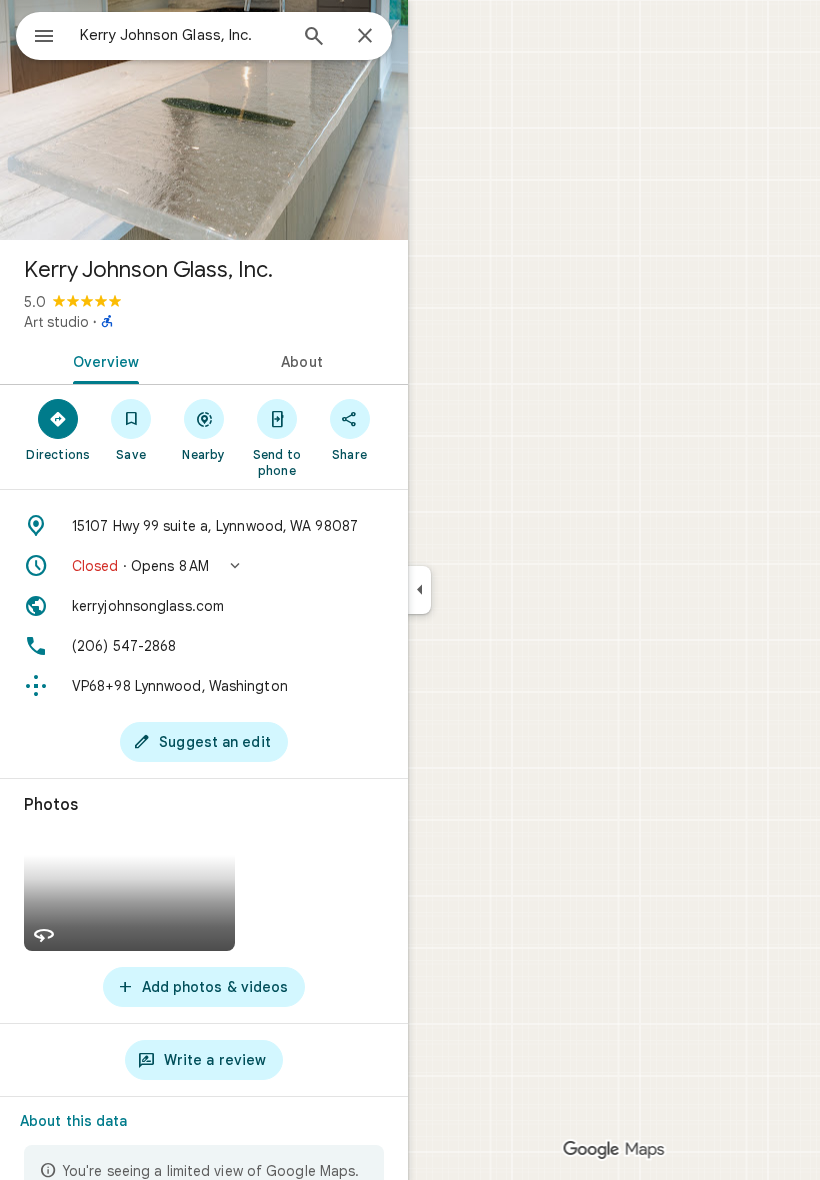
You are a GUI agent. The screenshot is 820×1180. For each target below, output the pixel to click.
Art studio (56, 322)
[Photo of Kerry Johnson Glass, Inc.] (204, 120)
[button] (204, 566)
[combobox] (183, 35)
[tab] (102, 360)
